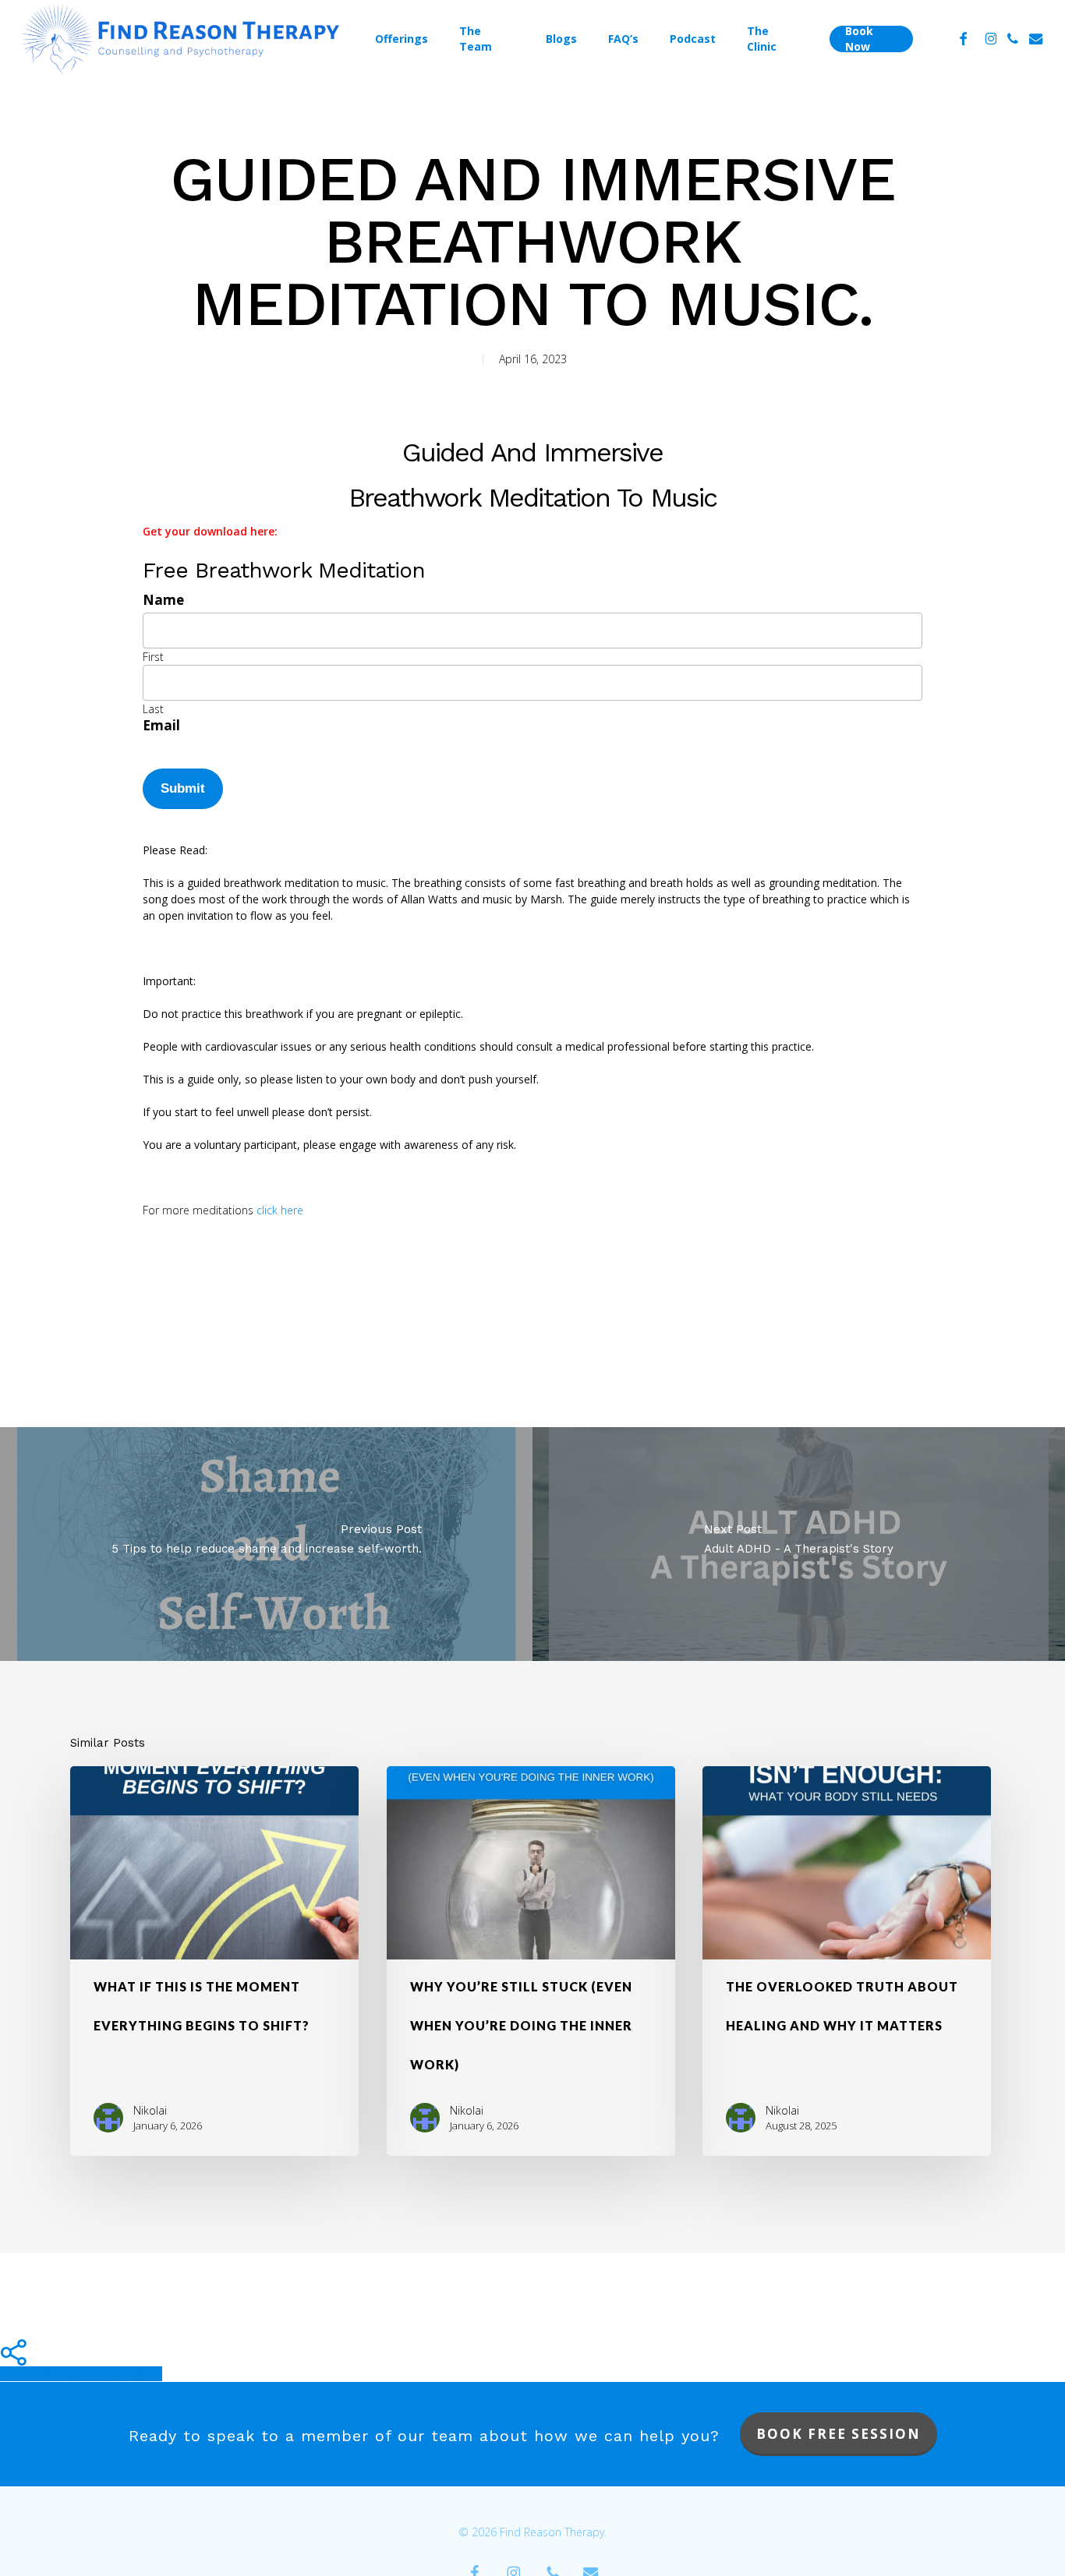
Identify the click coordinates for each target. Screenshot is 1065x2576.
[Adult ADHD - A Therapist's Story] (799, 1544)
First (153, 657)
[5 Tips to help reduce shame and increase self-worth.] (266, 1544)
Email (161, 725)
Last (153, 709)
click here (280, 1210)
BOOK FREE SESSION (839, 2434)
